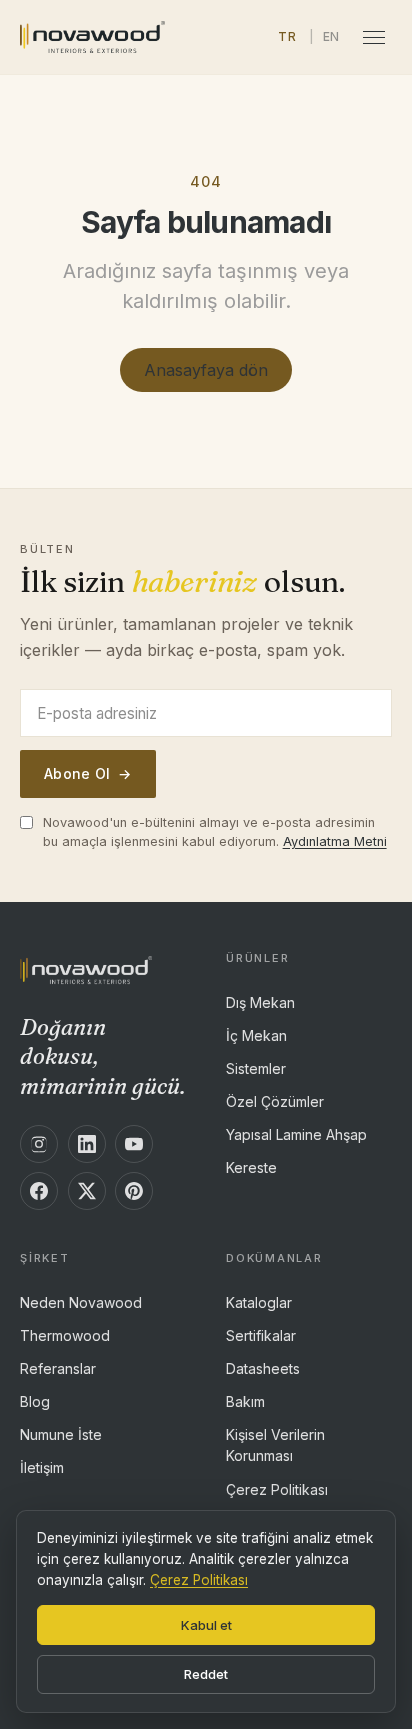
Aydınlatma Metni (335, 841)
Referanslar (58, 1368)
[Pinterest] (134, 1191)
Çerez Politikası (277, 1488)
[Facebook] (39, 1191)
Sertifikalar (261, 1335)
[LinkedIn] (87, 1144)
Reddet (206, 1674)
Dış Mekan (260, 1002)
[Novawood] (92, 37)
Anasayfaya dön (206, 370)
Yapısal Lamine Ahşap (296, 1133)
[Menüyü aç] (374, 37)
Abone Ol (88, 773)
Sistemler (256, 1068)
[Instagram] (39, 1144)
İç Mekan (256, 1035)
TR (287, 36)
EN (331, 36)
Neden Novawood (81, 1302)
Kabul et (206, 1625)
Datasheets (263, 1368)
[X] (87, 1191)
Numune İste (61, 1434)
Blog (35, 1401)
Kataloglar (259, 1302)
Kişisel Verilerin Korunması (275, 1445)
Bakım (245, 1401)
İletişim (42, 1466)
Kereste (251, 1166)
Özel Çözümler (275, 1101)
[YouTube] (134, 1144)
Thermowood (65, 1335)
